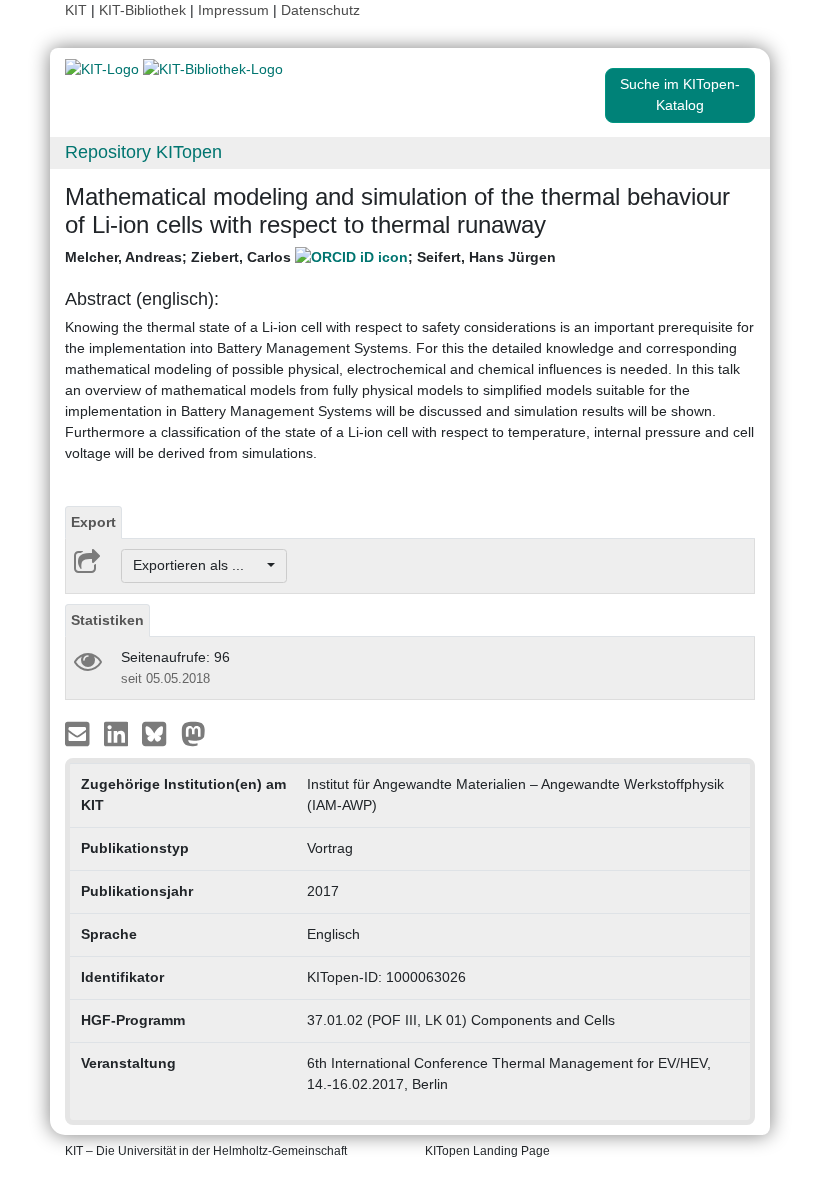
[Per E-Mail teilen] (79, 732)
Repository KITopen (143, 152)
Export (93, 522)
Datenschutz (320, 10)
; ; (310, 257)
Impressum (233, 10)
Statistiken (107, 620)
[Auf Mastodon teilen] (193, 732)
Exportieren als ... (198, 565)
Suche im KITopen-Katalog (680, 94)
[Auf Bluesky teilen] (159, 732)
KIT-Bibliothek (144, 10)
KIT (76, 10)
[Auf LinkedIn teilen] (118, 732)
